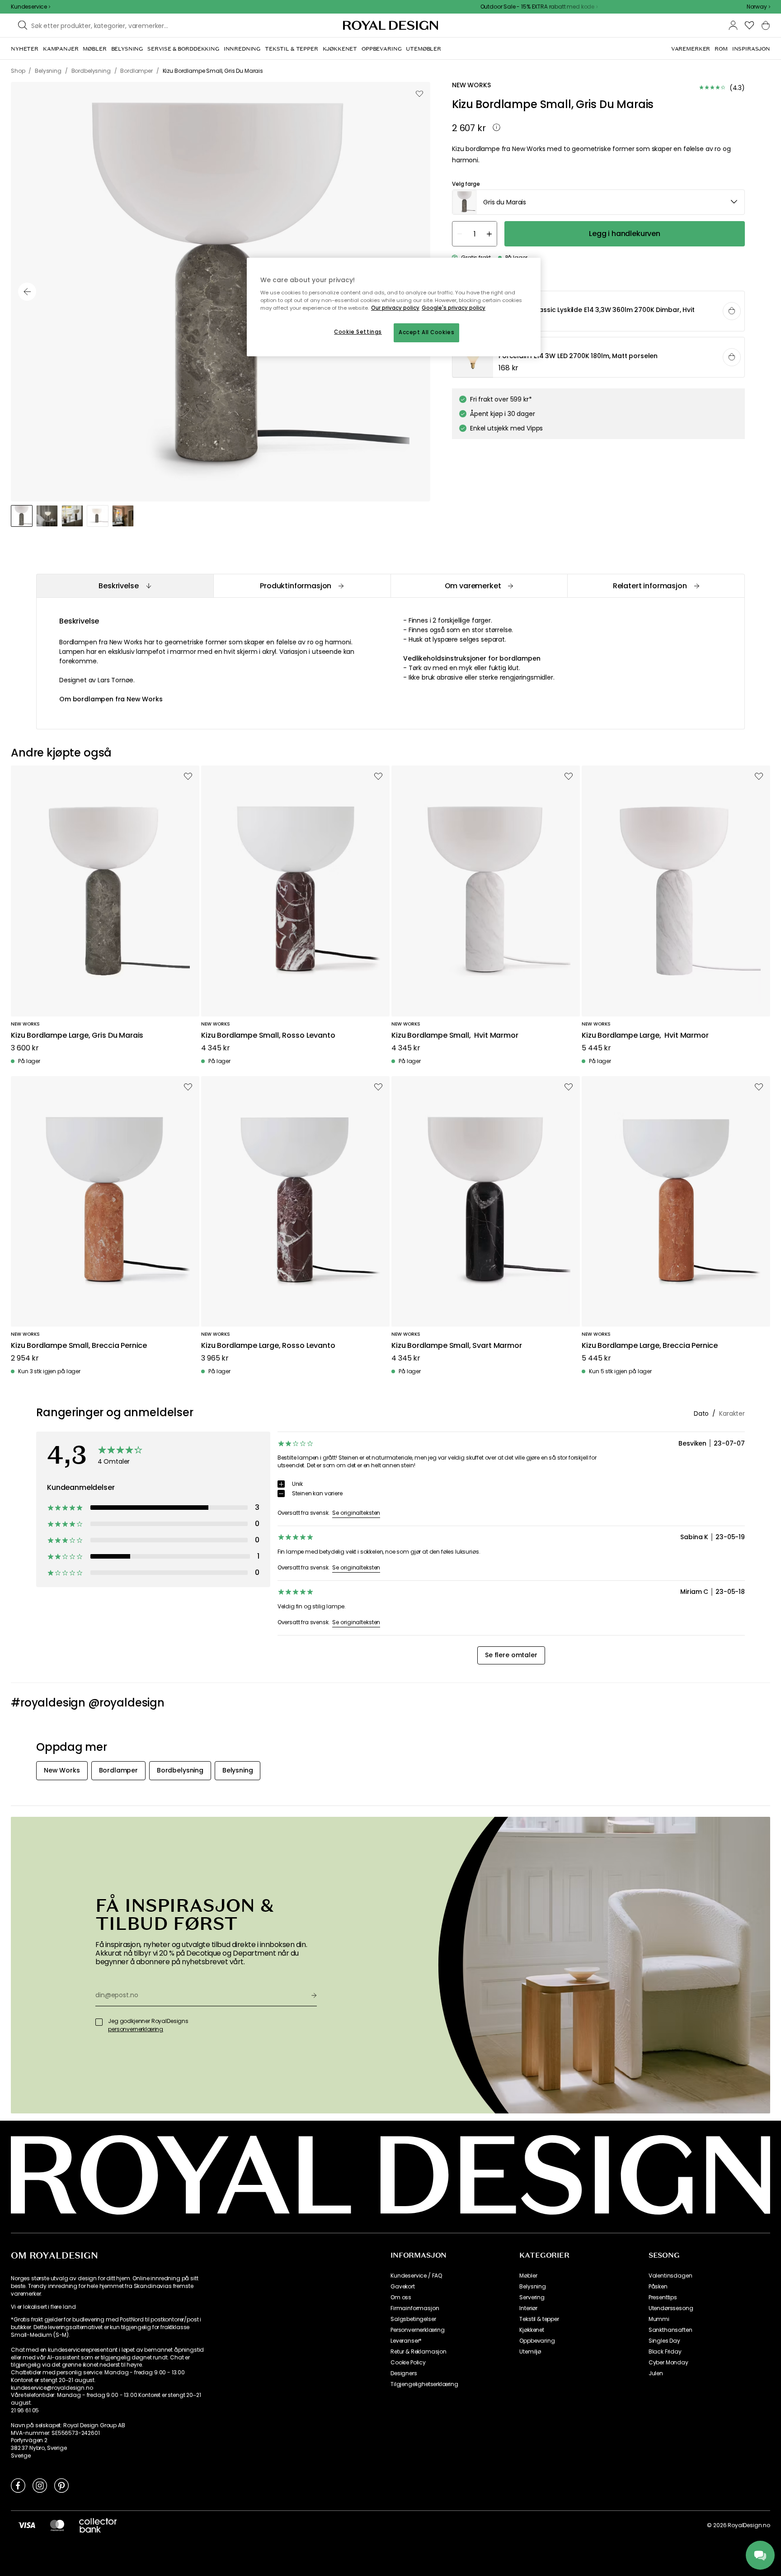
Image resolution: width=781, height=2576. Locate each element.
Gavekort (403, 2287)
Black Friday (665, 2352)
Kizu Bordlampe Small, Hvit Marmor (455, 1036)
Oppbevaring (537, 2341)
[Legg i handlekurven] (732, 311)
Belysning (533, 2287)
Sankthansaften (670, 2330)
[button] (758, 7)
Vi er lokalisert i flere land (43, 2307)
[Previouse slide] (27, 292)
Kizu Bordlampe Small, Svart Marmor (457, 1346)
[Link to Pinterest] (61, 2485)
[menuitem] (25, 49)
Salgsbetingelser (413, 2319)
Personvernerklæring (418, 2330)
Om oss (401, 2297)
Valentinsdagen (670, 2276)
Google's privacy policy (454, 308)
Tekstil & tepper (539, 2319)
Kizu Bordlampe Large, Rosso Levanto (268, 1346)
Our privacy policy (395, 308)
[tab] (125, 586)
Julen (656, 2373)
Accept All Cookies (426, 332)
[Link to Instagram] (40, 2485)
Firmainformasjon (415, 2308)
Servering (532, 2297)
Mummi (659, 2319)
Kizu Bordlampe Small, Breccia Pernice (79, 1346)
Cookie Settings (358, 332)
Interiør (528, 2308)
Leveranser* (406, 2341)
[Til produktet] (599, 312)
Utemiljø (530, 2352)
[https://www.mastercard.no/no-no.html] (57, 2525)
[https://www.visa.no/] (27, 2525)
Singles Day (664, 2341)
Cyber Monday (668, 2363)
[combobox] (758, 7)
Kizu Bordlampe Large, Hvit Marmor (645, 1036)
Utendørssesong (671, 2308)
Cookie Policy (408, 2363)
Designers (404, 2373)
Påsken (658, 2287)
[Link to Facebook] (18, 2485)
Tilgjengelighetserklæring (424, 2384)
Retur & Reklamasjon (419, 2352)
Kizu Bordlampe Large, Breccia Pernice (650, 1346)
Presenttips (663, 2297)
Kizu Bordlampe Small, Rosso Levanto (268, 1036)
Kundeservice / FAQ (416, 2276)
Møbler (528, 2276)
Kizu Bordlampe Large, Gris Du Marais (77, 1036)
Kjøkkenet (532, 2330)
